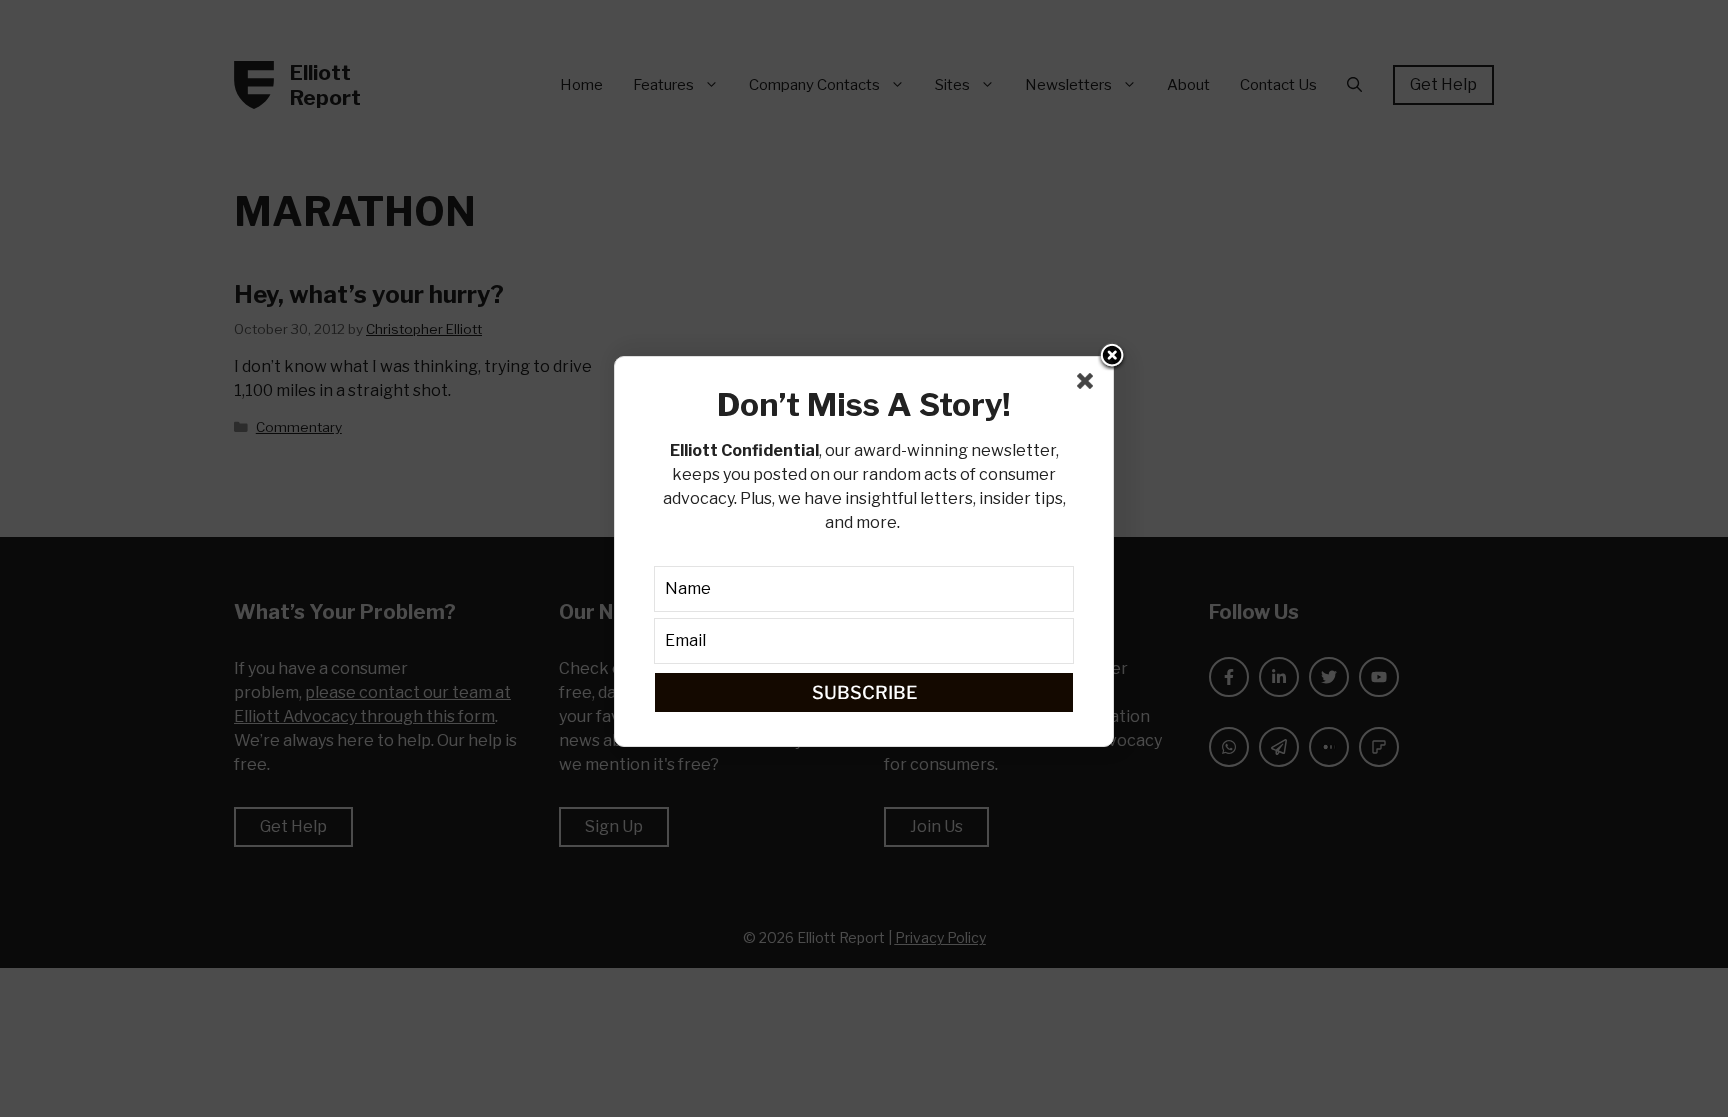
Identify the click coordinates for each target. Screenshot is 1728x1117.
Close (1112, 357)
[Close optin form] (1089, 385)
